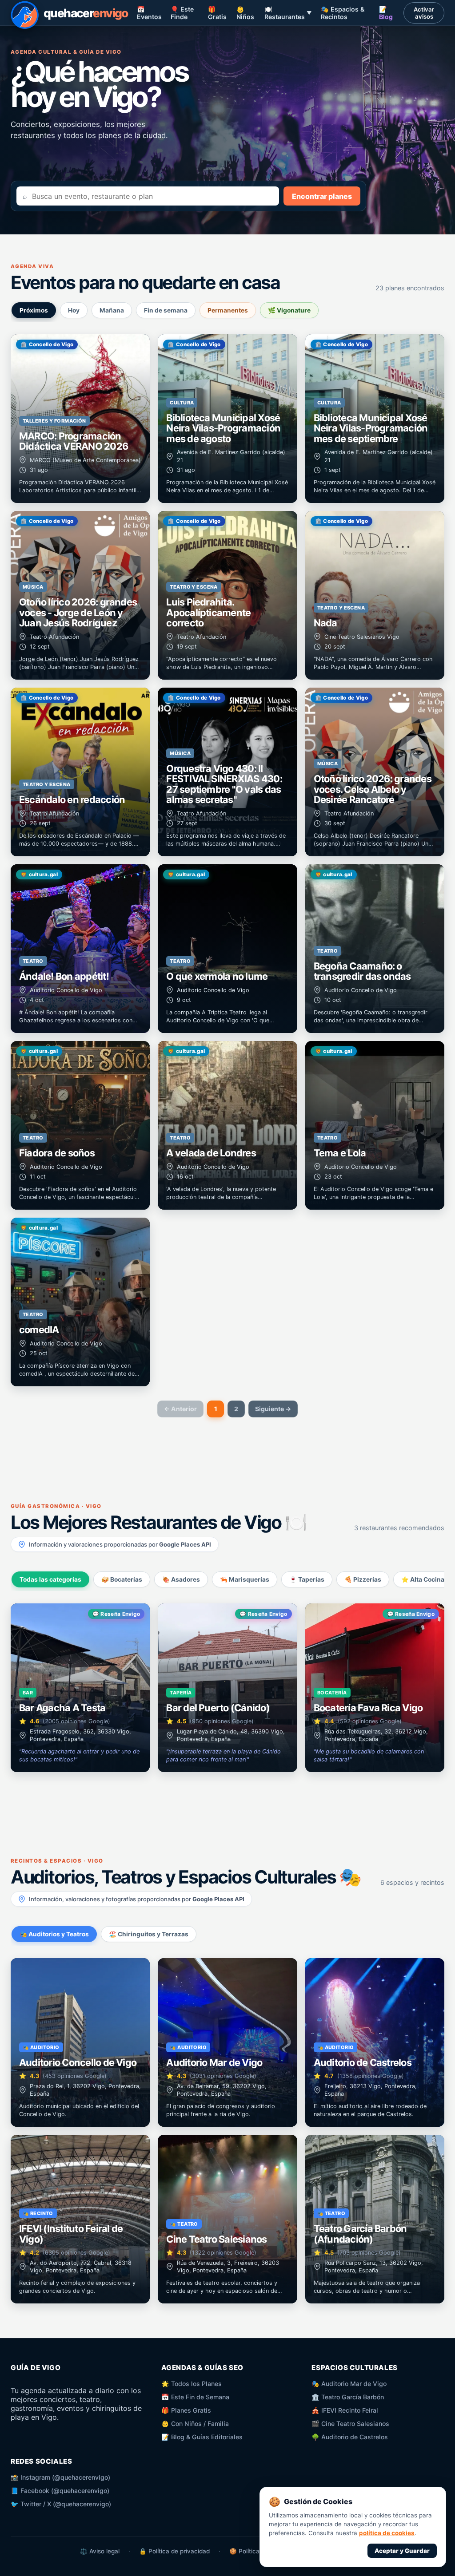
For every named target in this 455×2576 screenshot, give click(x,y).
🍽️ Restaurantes (288, 13)
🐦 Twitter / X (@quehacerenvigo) (61, 2504)
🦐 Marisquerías (245, 1579)
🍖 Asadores (181, 1579)
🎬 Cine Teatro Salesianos (350, 2424)
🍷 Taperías (307, 1579)
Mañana (112, 310)
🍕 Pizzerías (363, 1579)
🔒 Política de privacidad (174, 2551)
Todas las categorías (50, 1579)
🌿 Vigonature (289, 310)
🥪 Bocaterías (122, 1579)
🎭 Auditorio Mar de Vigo (349, 2384)
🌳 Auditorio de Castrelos (350, 2437)
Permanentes (228, 310)
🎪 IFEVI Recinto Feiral (345, 2410)
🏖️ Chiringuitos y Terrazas (149, 1934)
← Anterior (180, 1409)
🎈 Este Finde (182, 13)
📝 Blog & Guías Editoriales (202, 2437)
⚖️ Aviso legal (100, 2551)
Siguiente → (273, 1409)
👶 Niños (245, 13)
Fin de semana (166, 310)
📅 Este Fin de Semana (195, 2397)
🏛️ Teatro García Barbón (348, 2397)
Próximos (34, 310)
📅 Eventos (149, 13)
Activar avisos (424, 13)
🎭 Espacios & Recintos (343, 13)
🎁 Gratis (217, 13)
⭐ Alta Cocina (423, 1579)
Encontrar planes (322, 196)
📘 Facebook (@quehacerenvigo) (60, 2491)
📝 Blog (386, 13)
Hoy (74, 310)
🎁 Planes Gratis (186, 2410)
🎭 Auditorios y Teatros (54, 1934)
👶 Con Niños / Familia (195, 2424)
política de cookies (387, 2533)
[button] (80, 419)
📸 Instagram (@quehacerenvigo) (60, 2477)
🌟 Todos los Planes (192, 2384)
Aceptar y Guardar (402, 2551)
